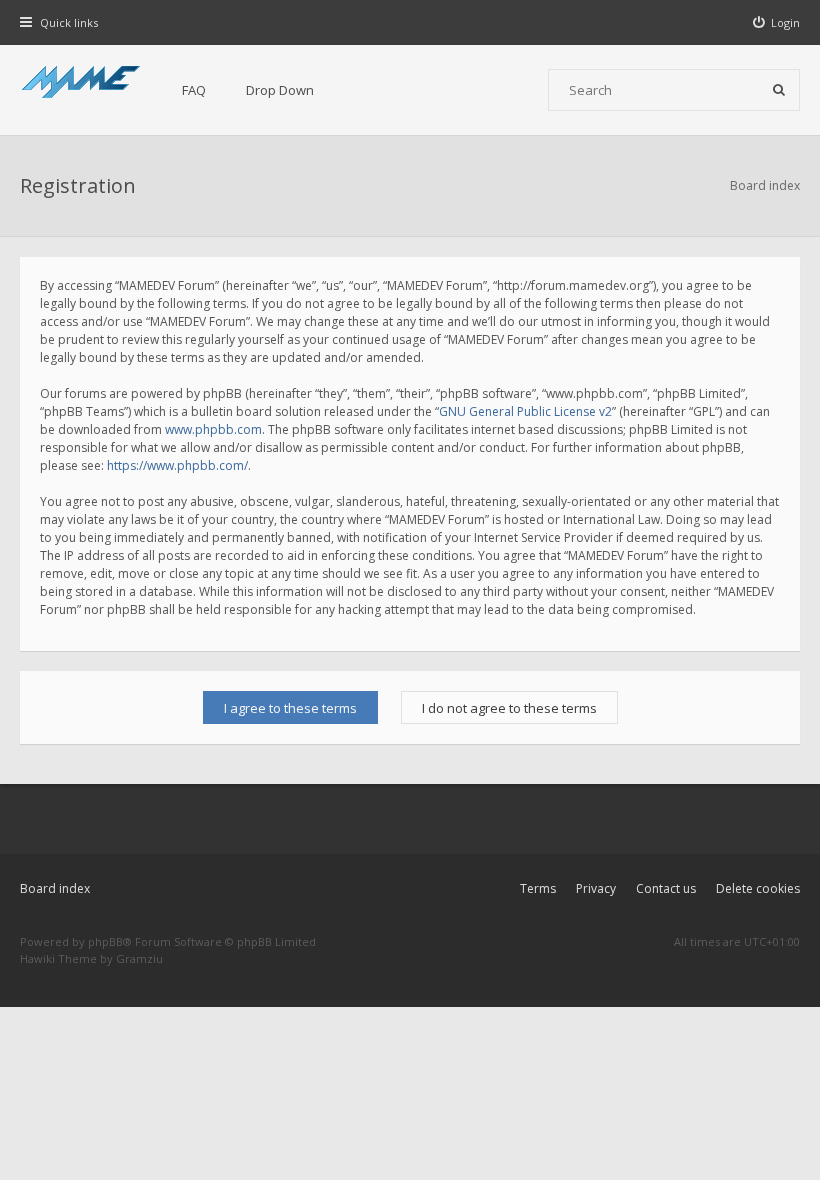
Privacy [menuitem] (596, 888)
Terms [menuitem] (538, 888)
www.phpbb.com (213, 429)
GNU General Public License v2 (525, 411)
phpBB (105, 941)
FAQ (194, 90)
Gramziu (139, 958)
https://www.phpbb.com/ (177, 465)
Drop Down (280, 90)
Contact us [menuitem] (666, 888)
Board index (55, 888)
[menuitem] (777, 22)
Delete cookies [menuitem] (758, 888)
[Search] (779, 90)
